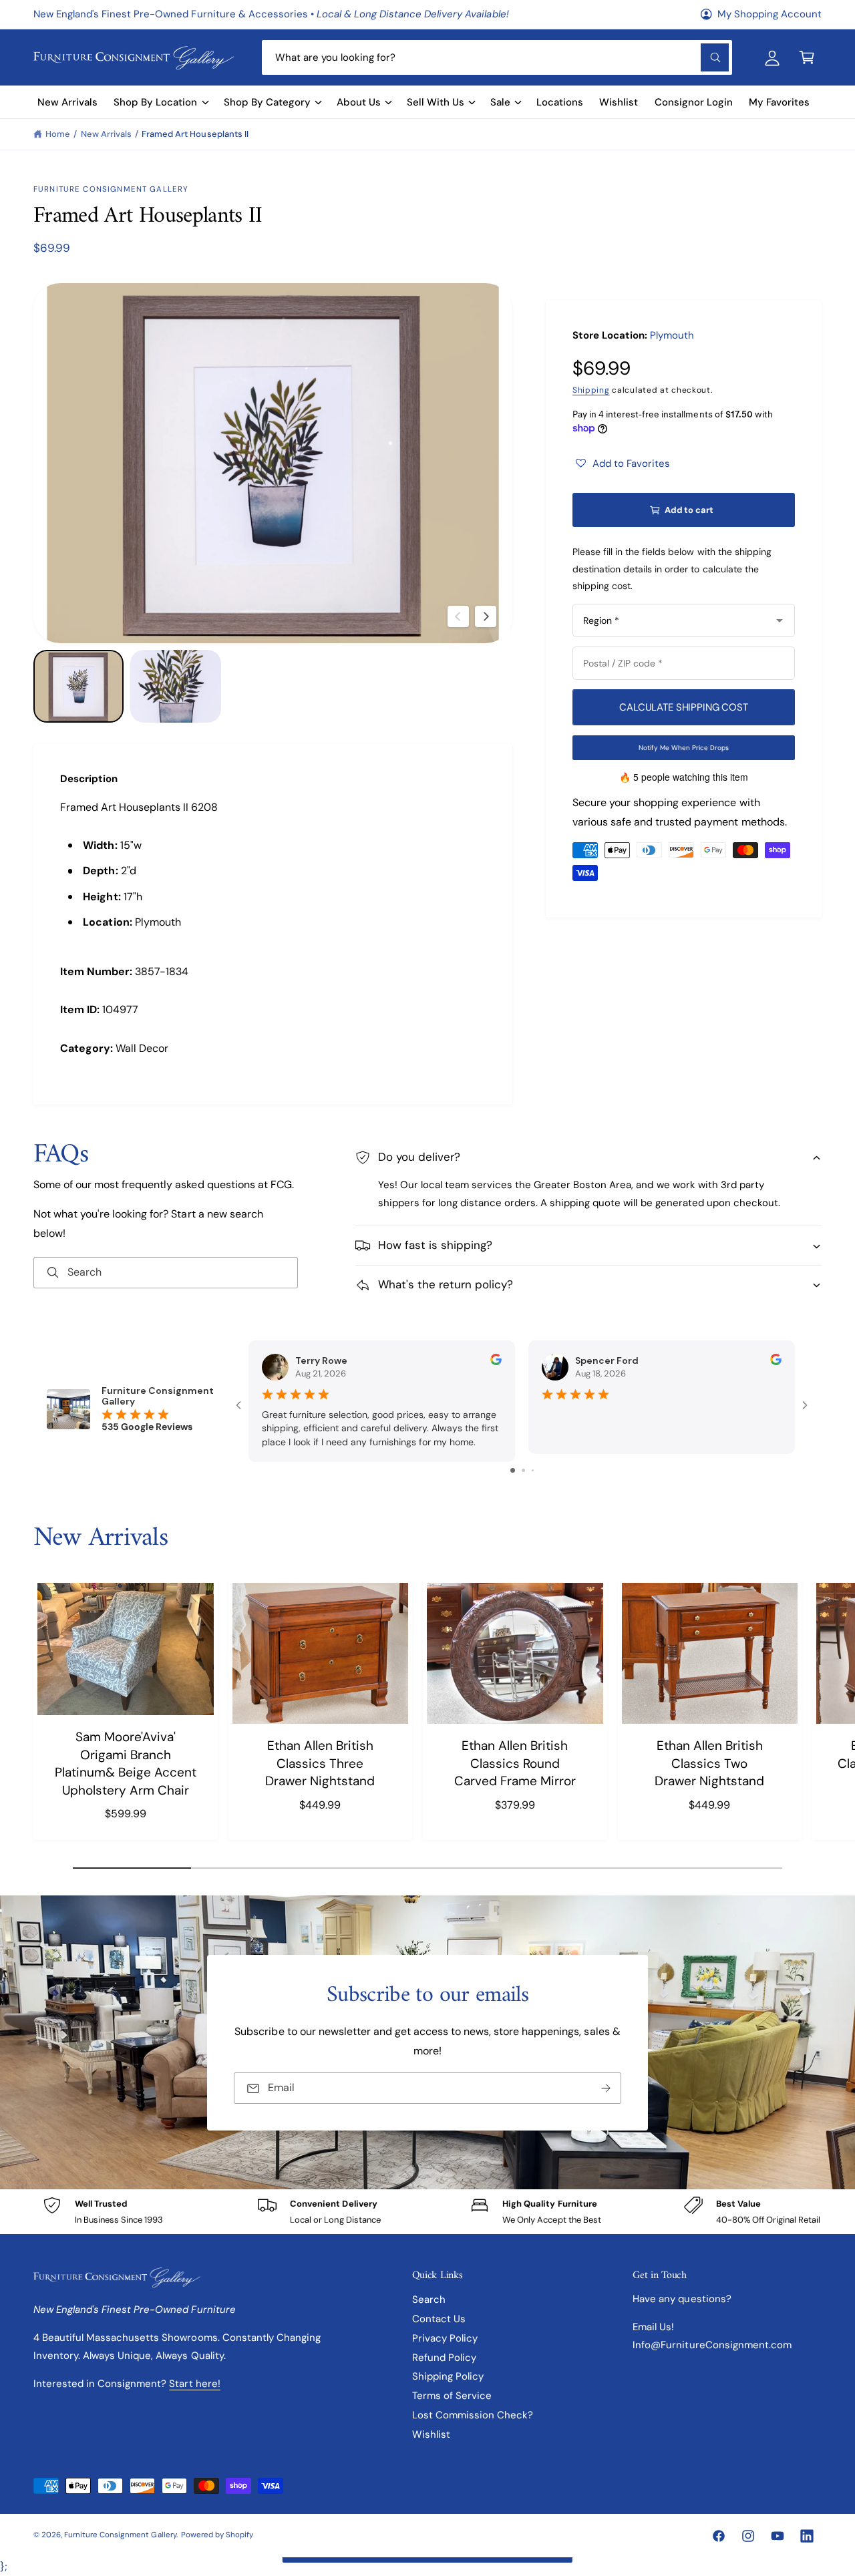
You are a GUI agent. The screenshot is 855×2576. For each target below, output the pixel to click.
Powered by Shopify (217, 2535)
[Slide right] (486, 616)
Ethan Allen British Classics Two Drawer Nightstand (709, 1763)
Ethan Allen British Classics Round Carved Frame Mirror (515, 1763)
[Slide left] (458, 616)
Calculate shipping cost (684, 707)
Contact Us (439, 2319)
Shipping (591, 390)
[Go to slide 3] (533, 1470)
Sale (500, 102)
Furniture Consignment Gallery (111, 189)
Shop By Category (267, 102)
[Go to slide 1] (513, 1470)
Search (429, 2299)
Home (58, 134)
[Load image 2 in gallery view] (175, 686)
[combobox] (497, 57)
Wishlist (431, 2434)
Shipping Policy (448, 2376)
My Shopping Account (769, 14)
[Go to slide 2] (523, 1470)
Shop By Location (155, 102)
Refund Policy (444, 2358)
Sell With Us (436, 102)
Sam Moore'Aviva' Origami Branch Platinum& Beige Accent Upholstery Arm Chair (126, 1764)
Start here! (194, 2384)
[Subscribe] (606, 2088)
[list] (427, 2212)
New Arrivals (106, 134)
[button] (807, 57)
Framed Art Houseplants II (195, 134)
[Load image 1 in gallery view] (78, 686)
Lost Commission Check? (473, 2415)
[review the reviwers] (496, 1362)
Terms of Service (452, 2396)
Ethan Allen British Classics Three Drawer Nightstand (320, 1763)
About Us (359, 102)
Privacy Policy (445, 2338)
